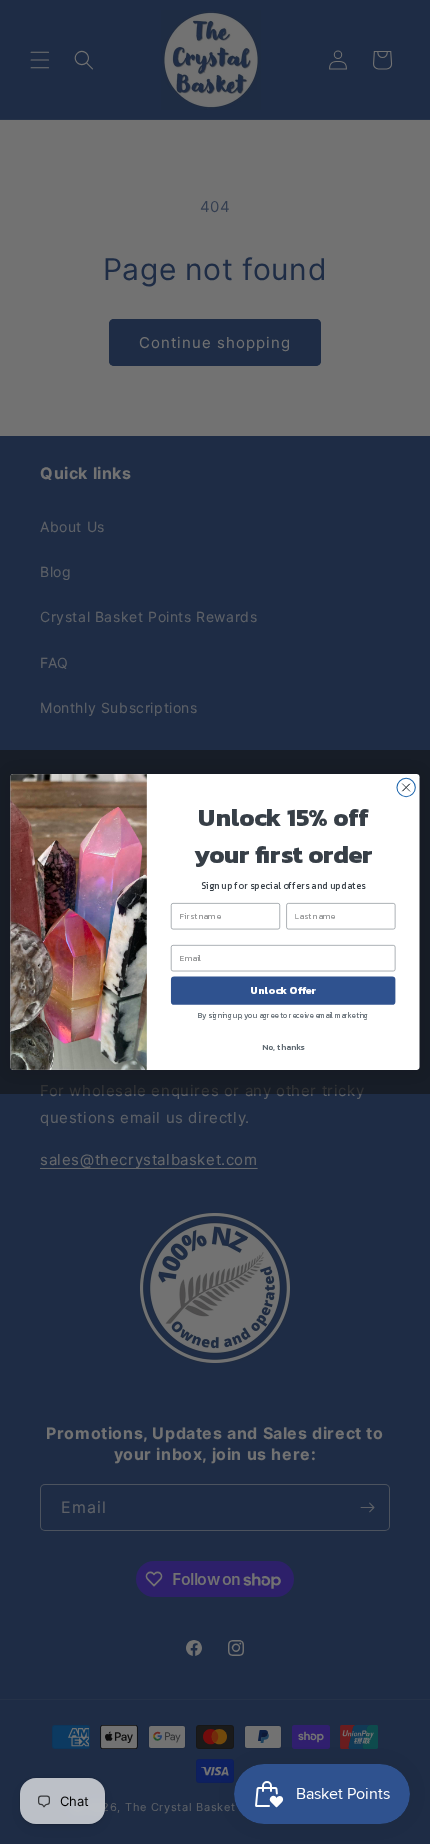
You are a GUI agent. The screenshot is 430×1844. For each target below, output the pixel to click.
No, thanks (283, 1047)
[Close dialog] (406, 787)
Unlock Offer (283, 991)
